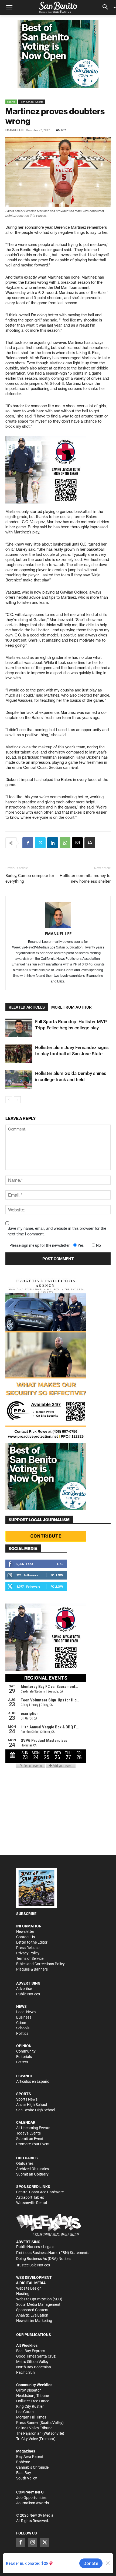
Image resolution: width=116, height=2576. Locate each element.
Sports (11, 102)
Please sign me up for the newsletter (40, 1245)
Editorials (24, 2057)
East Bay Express (31, 2351)
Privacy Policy (28, 1953)
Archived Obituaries (33, 2169)
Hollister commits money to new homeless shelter (85, 878)
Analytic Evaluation (32, 2315)
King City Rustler (30, 2406)
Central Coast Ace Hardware (40, 2192)
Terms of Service (30, 1958)
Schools (23, 2028)
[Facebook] (28, 843)
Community (26, 2051)
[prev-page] (9, 1100)
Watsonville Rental (32, 2203)
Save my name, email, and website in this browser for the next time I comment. (57, 1231)
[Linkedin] (53, 843)
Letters (22, 2062)
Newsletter (25, 1931)
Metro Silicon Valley (32, 2362)
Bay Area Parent (30, 2457)
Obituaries (25, 2163)
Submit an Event (30, 2139)
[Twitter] (40, 843)
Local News (26, 2012)
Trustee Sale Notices (33, 2265)
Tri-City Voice (27, 2439)
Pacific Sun (25, 2372)
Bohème (23, 2462)
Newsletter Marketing (34, 2321)
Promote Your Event (33, 2144)
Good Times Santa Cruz (36, 2356)
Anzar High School (32, 2105)
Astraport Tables (30, 2197)
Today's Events (28, 2133)
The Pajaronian (29, 2433)
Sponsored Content (32, 2310)
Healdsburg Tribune (33, 2396)
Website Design (29, 2288)
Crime (21, 2023)
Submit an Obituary (32, 2174)
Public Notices (28, 1994)
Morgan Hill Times (31, 2417)
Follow (57, 1575)
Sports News (27, 2099)
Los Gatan (25, 2412)
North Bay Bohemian (34, 2367)
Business (24, 2017)
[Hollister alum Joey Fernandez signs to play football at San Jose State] (19, 1054)
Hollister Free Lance (33, 2401)
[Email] (77, 843)
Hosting (23, 2294)
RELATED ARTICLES (27, 1007)
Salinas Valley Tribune (34, 2428)
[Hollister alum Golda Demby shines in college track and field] (19, 1080)
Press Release (28, 1948)
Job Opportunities (31, 2498)
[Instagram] (33, 2542)
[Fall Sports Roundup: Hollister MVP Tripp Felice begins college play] (19, 1028)
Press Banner (27, 2423)
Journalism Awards (33, 2503)
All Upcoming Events (33, 2128)
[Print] (90, 843)
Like (60, 1564)
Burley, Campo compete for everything (30, 878)
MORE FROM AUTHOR (71, 1007)
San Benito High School (36, 2110)
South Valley (27, 2478)
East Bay (24, 2473)
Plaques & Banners (32, 1969)
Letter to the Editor (32, 1942)
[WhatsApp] (65, 843)
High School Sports (32, 102)
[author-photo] (58, 915)
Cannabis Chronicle (32, 2467)
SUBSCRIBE (26, 1914)
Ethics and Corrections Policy (40, 1964)
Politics (22, 2033)
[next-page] (17, 1100)
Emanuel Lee (15, 130)
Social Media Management (38, 2304)
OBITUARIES (27, 2158)
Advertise (24, 1989)
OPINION (24, 2046)
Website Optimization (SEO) (39, 2299)
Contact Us (25, 1937)
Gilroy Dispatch (29, 2390)
